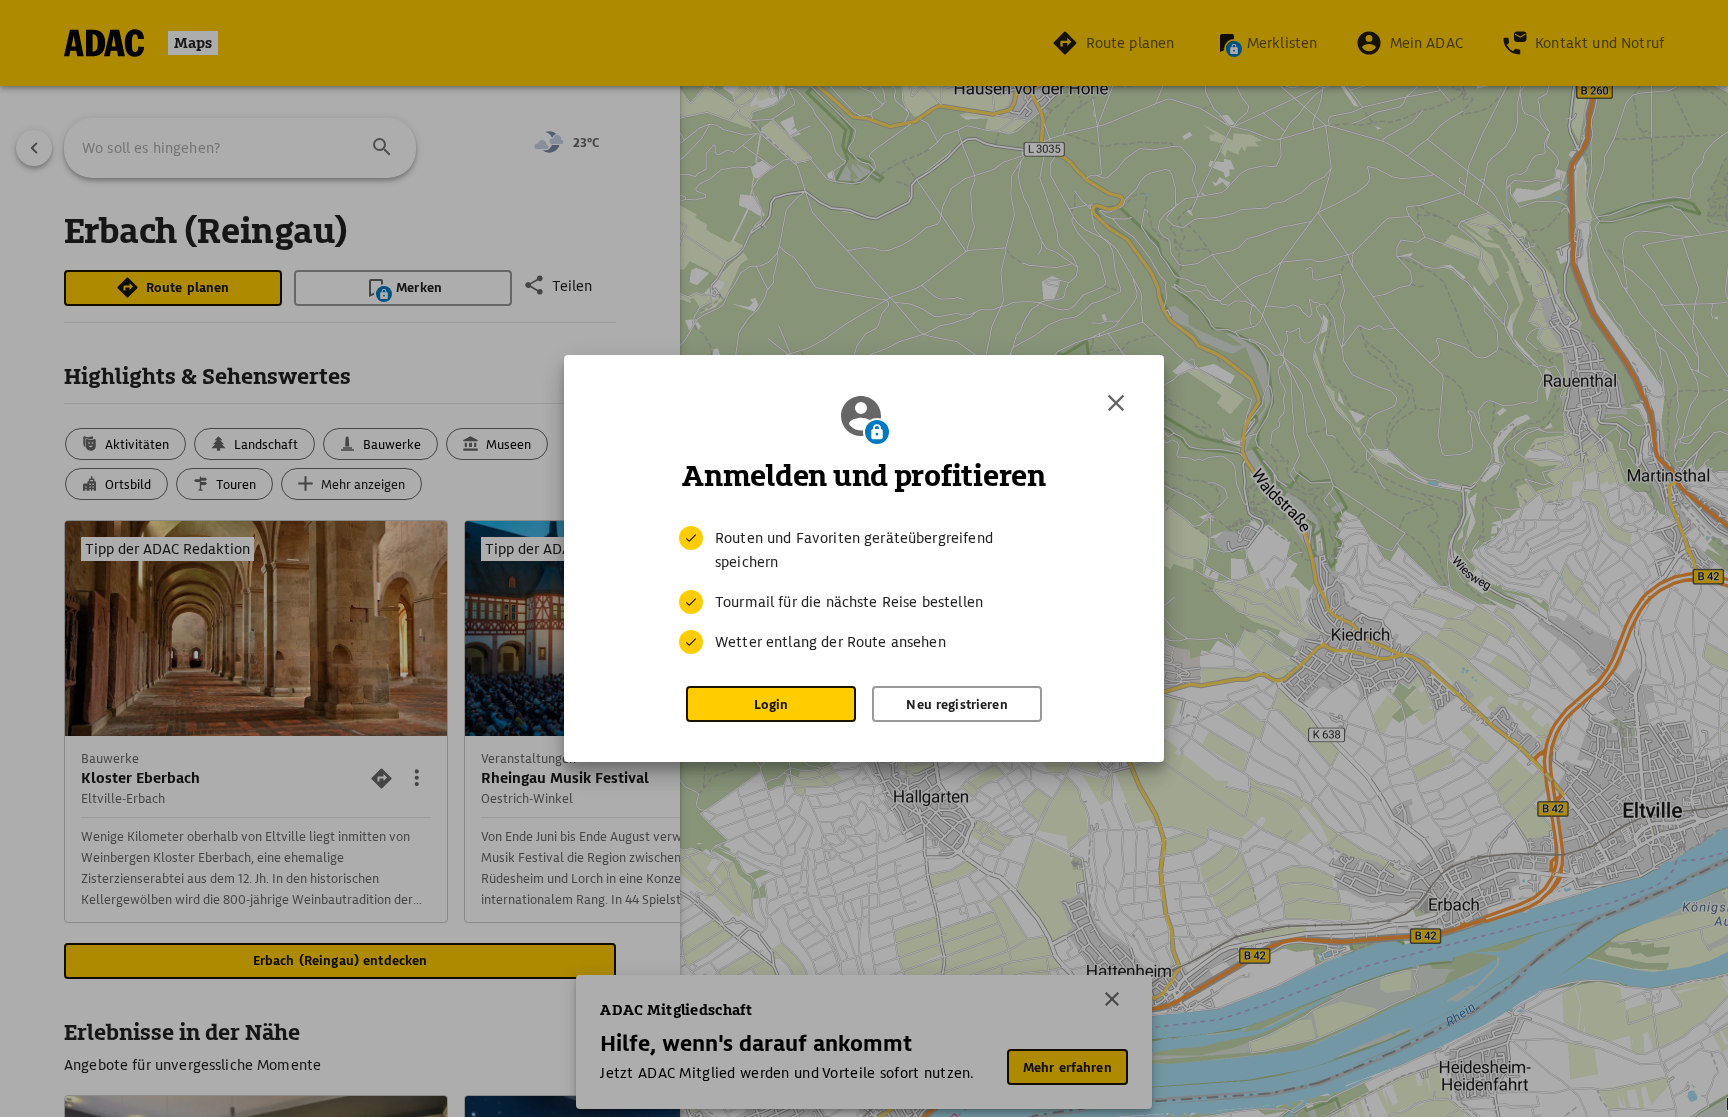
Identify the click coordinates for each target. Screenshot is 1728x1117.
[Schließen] (1116, 403)
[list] (864, 590)
